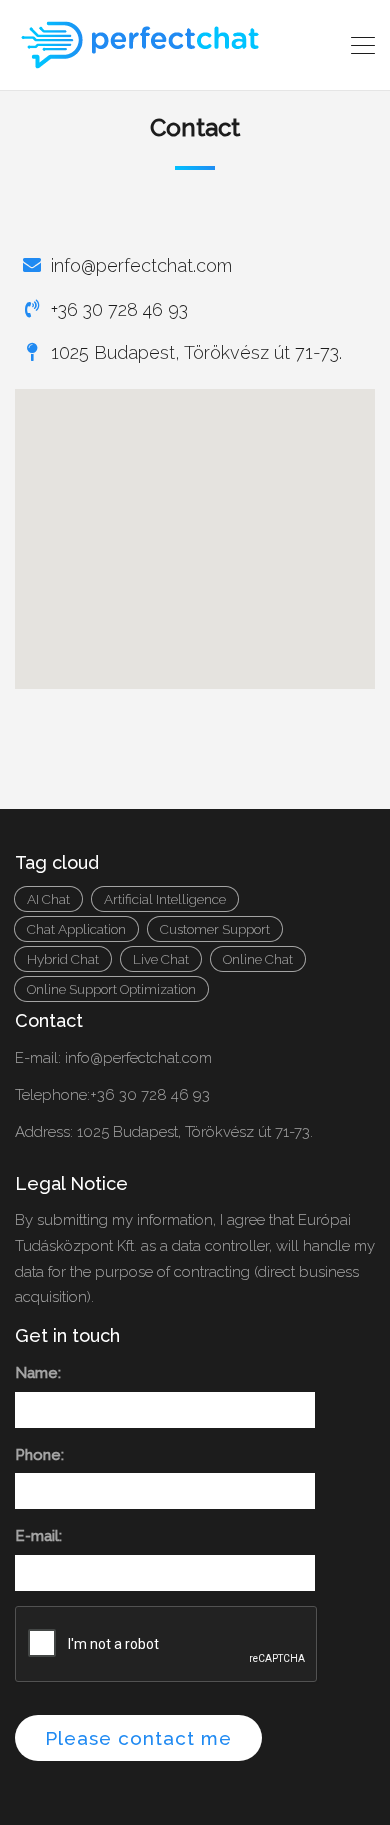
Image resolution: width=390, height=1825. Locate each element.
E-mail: (38, 1536)
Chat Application (76, 929)
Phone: (39, 1455)
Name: (38, 1373)
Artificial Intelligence (165, 899)
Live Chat (161, 959)
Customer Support (215, 929)
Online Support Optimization (111, 989)
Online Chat (258, 959)
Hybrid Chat (63, 959)
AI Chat (48, 899)
